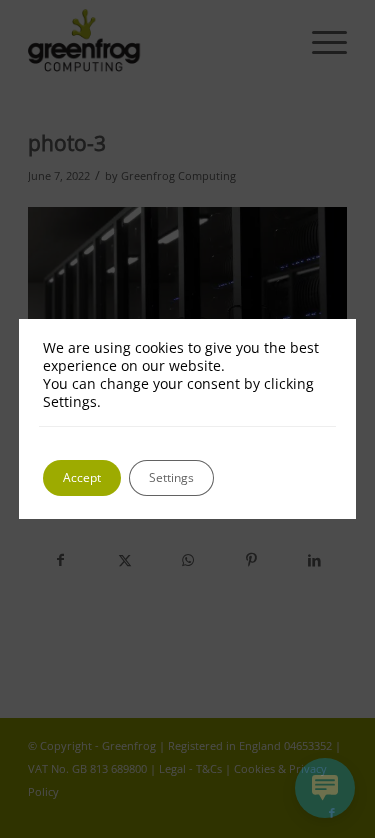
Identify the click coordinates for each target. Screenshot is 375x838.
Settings (171, 477)
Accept (82, 477)
